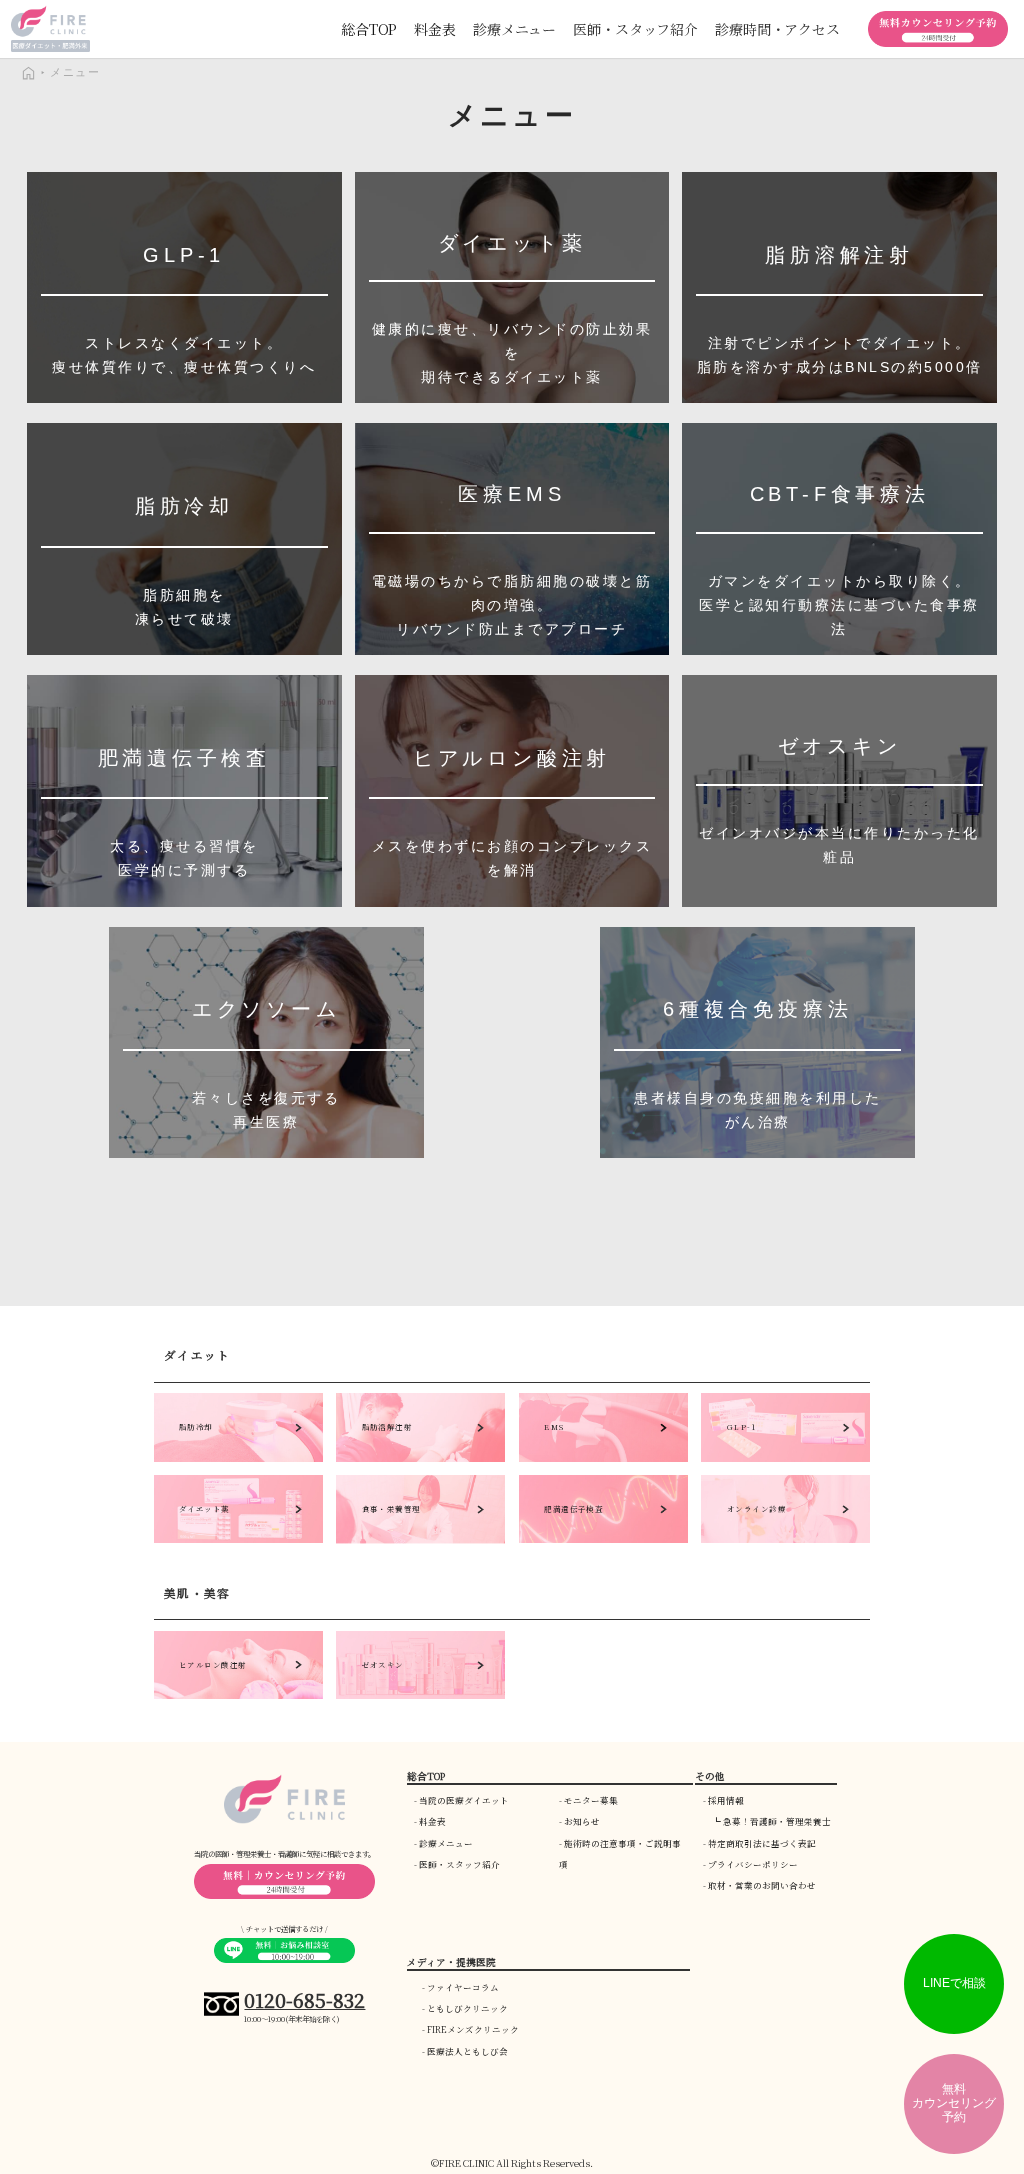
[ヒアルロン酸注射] (238, 1694)
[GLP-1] (785, 1456)
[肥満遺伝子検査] (603, 1538)
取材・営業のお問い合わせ (762, 1885)
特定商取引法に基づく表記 (762, 1843)
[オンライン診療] (785, 1538)
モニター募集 (591, 1800)
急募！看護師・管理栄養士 (777, 1821)
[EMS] (603, 1456)
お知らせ (582, 1821)
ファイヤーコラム (463, 1987)
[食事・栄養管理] (420, 1538)
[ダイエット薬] (238, 1538)
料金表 (435, 29)
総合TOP (369, 29)
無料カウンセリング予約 (954, 2103)
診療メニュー (446, 1843)
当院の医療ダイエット (464, 1800)
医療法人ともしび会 (467, 2051)
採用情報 (726, 1800)
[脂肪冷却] (238, 1456)
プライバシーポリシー (753, 1864)
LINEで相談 (954, 1983)
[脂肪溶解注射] (420, 1456)
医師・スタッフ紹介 (459, 1864)
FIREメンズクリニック (473, 2029)
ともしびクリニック (467, 2008)
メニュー (75, 72)
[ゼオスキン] (420, 1694)
